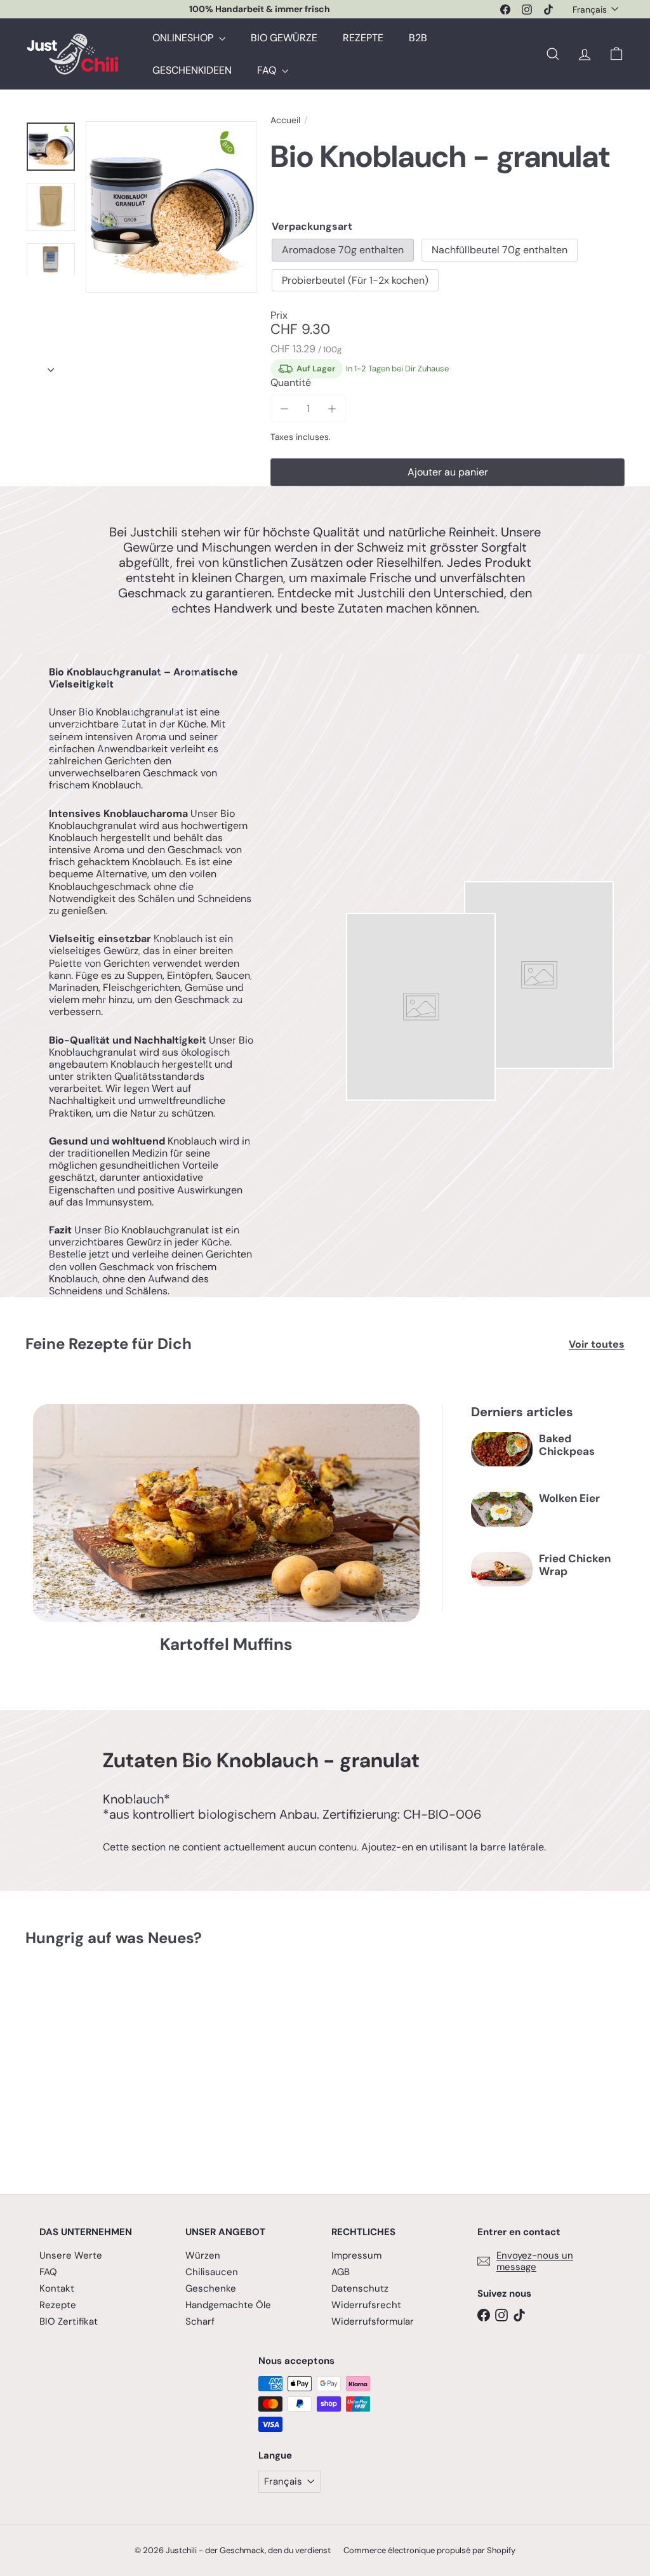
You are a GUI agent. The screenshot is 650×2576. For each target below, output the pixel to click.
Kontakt (57, 2288)
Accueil (285, 120)
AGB (341, 2272)
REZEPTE (363, 38)
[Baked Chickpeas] (502, 1449)
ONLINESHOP (184, 38)
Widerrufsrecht (366, 2305)
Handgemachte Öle (228, 2305)
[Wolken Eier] (502, 1509)
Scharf (200, 2321)
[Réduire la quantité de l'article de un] (284, 408)
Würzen (203, 2255)
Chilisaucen (212, 2272)
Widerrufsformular (373, 2321)
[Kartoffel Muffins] (226, 1513)
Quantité (291, 382)
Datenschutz (360, 2288)
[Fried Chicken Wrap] (502, 1569)
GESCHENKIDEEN (192, 70)
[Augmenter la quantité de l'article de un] (332, 408)
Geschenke (211, 2288)
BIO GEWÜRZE (284, 38)
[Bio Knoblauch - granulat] (70, 2061)
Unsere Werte (71, 2255)
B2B (418, 38)
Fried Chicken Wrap (575, 1565)
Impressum (356, 2255)
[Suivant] (51, 366)
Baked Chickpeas (567, 1445)
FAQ (268, 70)
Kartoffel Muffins (226, 1644)
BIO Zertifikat (69, 2321)
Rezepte (58, 2305)
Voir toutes (597, 1344)
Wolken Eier (569, 1498)
